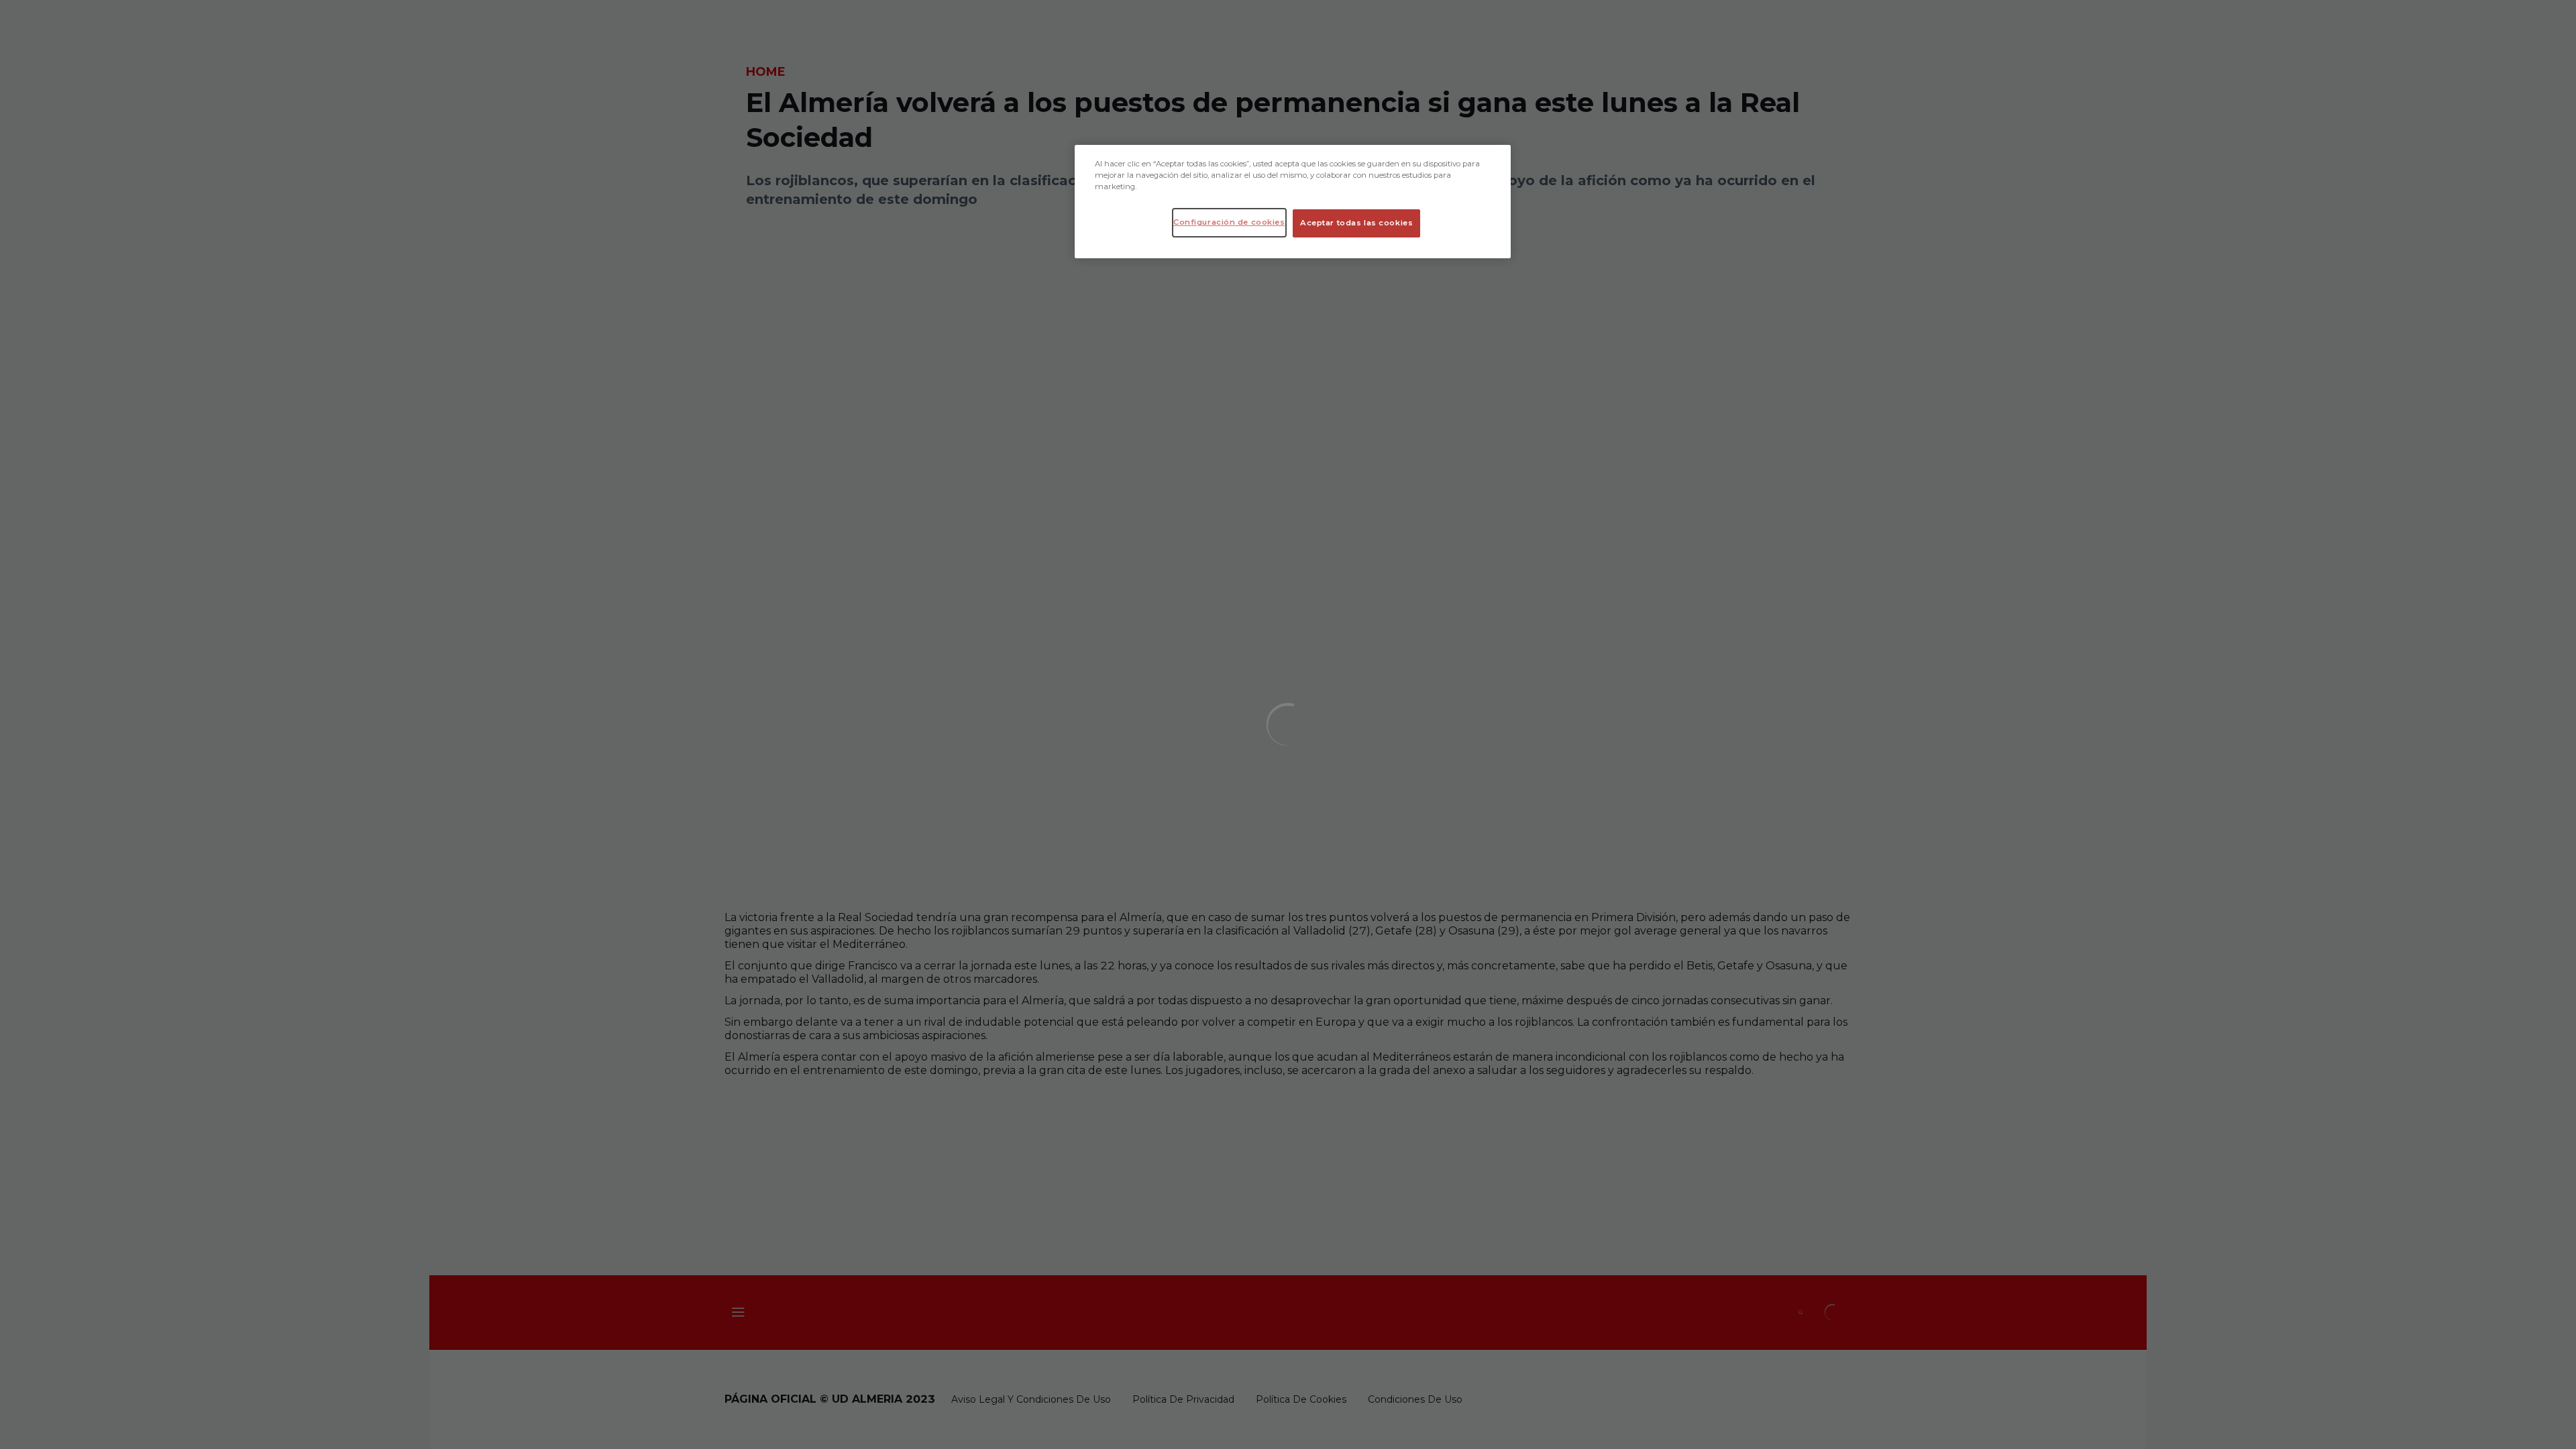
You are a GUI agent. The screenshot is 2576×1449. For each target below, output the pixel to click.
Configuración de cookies (1229, 222)
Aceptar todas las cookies (1356, 223)
